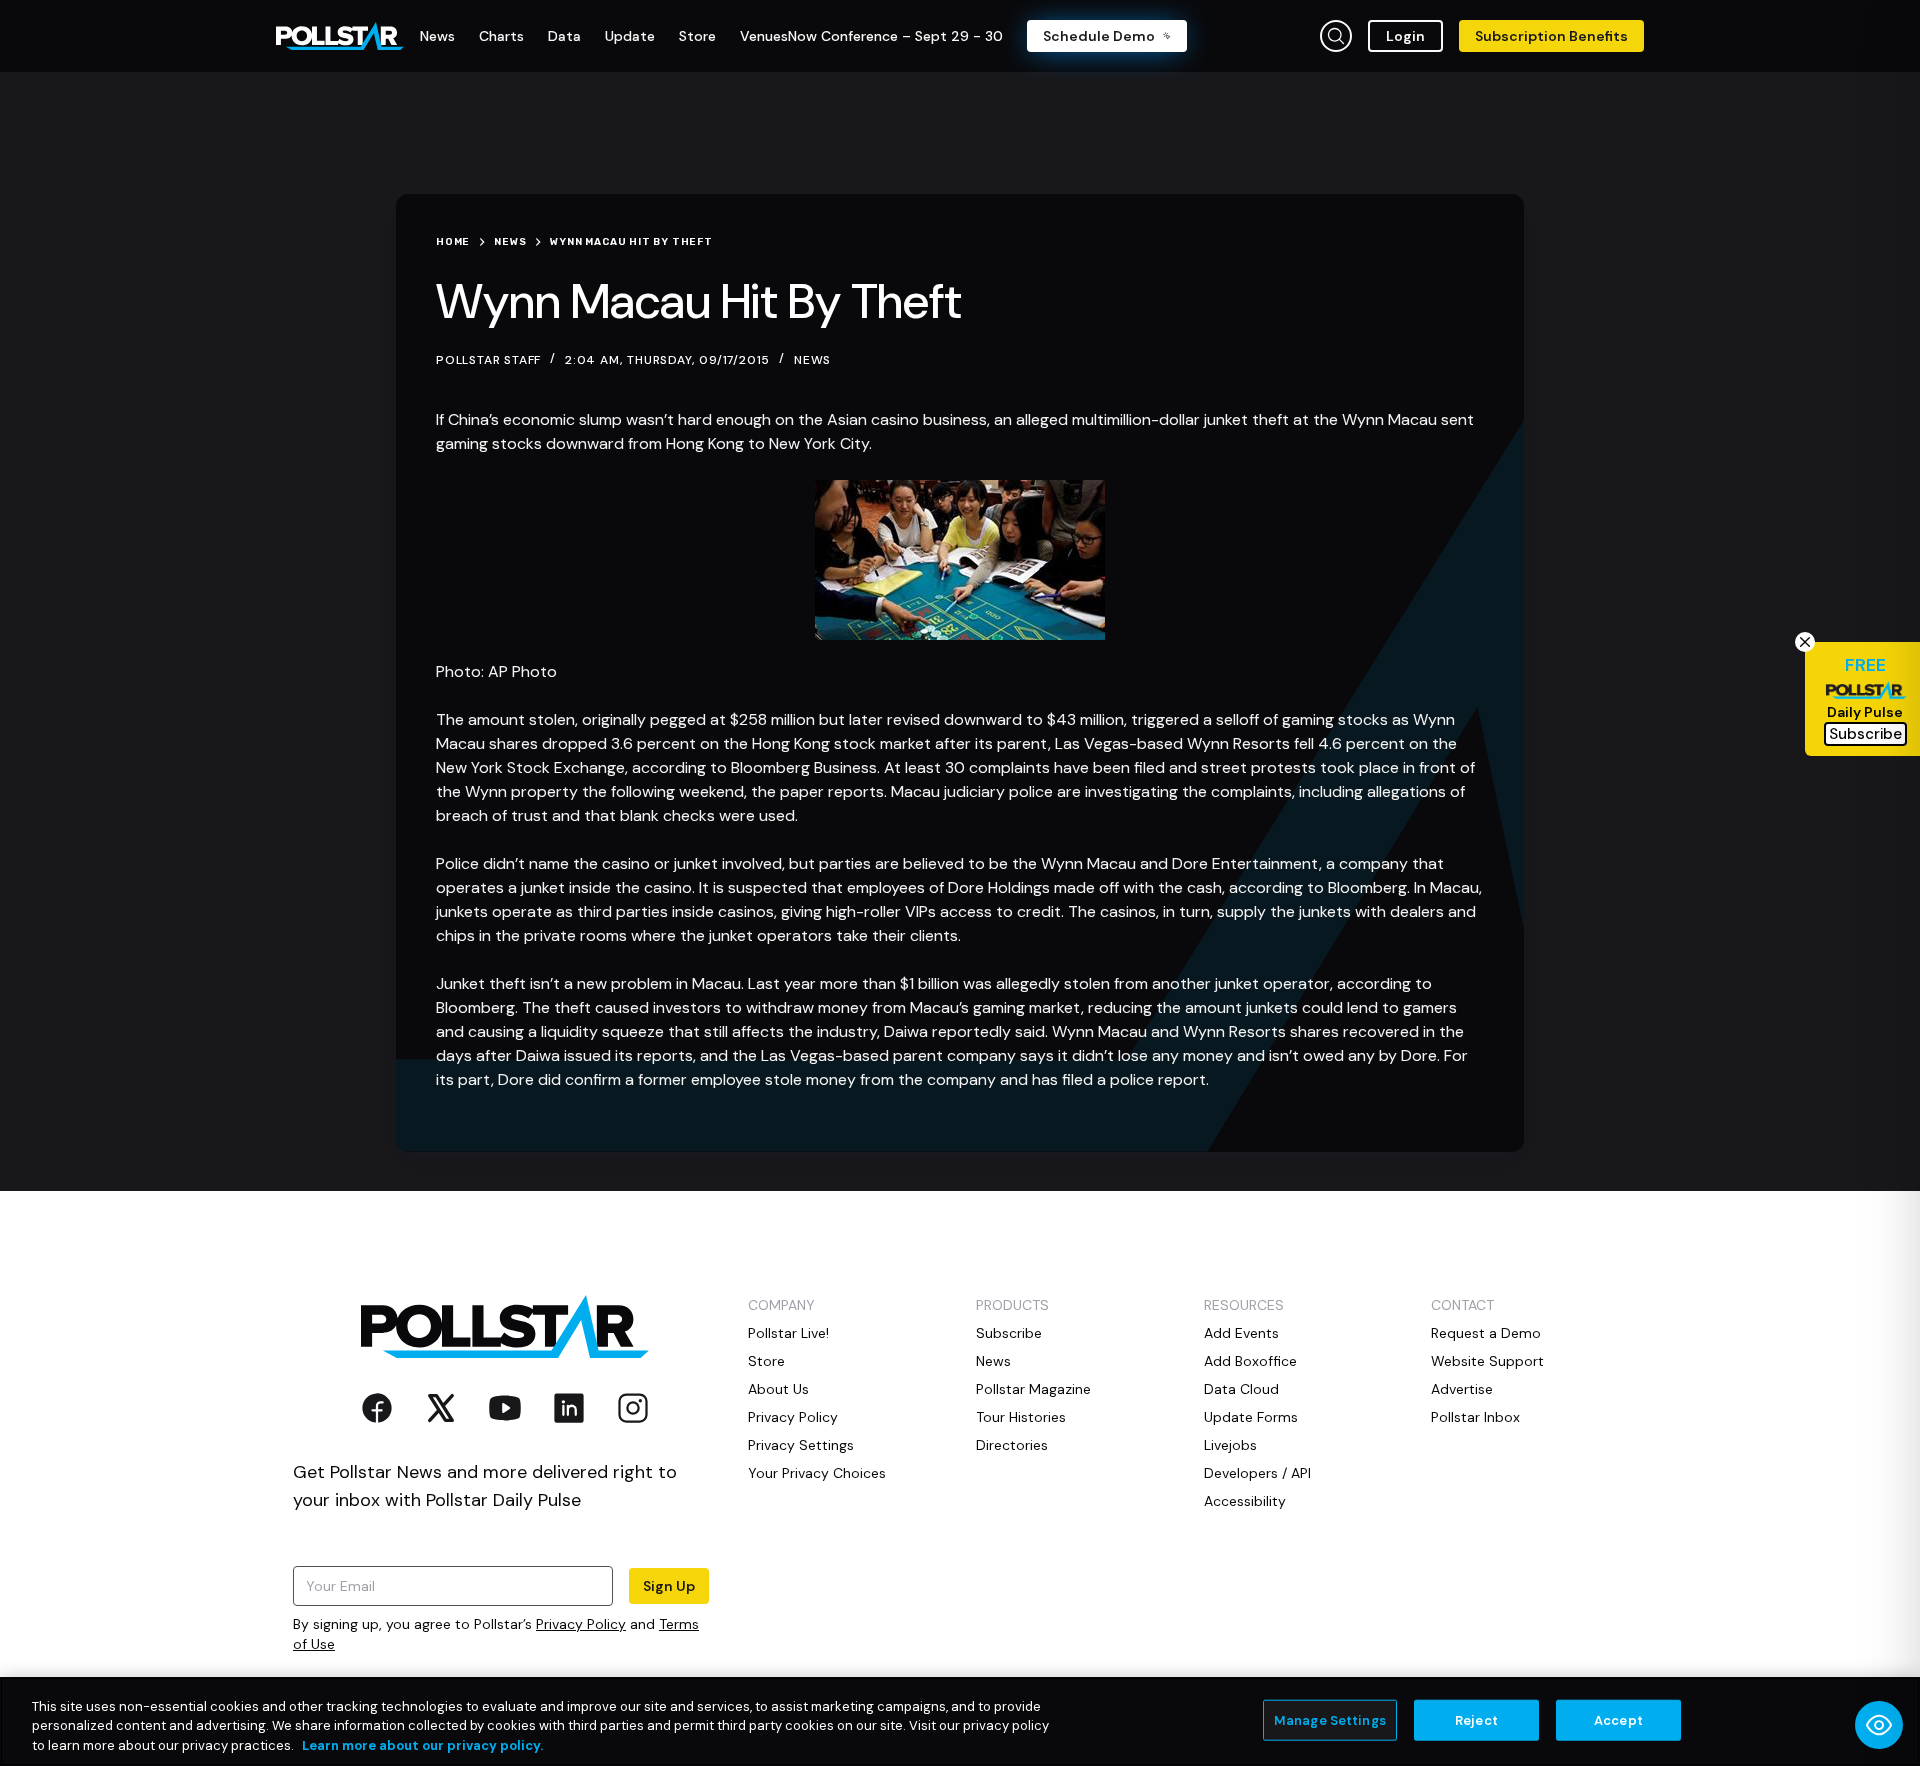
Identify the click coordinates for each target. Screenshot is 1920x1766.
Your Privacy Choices (817, 1473)
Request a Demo (1486, 1333)
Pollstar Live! (788, 1333)
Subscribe (1009, 1333)
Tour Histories (1021, 1417)
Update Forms (1251, 1417)
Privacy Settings (801, 1445)
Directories (1012, 1445)
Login (1405, 36)
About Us (778, 1389)
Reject (1476, 1719)
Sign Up (669, 1586)
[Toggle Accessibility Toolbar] (1879, 1725)
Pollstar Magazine (1033, 1389)
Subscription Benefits (1551, 36)
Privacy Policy (581, 1624)
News (812, 360)
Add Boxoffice (1250, 1361)
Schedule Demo (1099, 36)
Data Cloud (1241, 1389)
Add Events (1241, 1333)
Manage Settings (1330, 1719)
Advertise (1462, 1389)
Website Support (1487, 1361)
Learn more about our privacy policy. (422, 1745)
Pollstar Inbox (1475, 1417)
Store (766, 1361)
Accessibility (1245, 1501)
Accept (1618, 1719)
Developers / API (1257, 1473)
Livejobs (1230, 1445)
